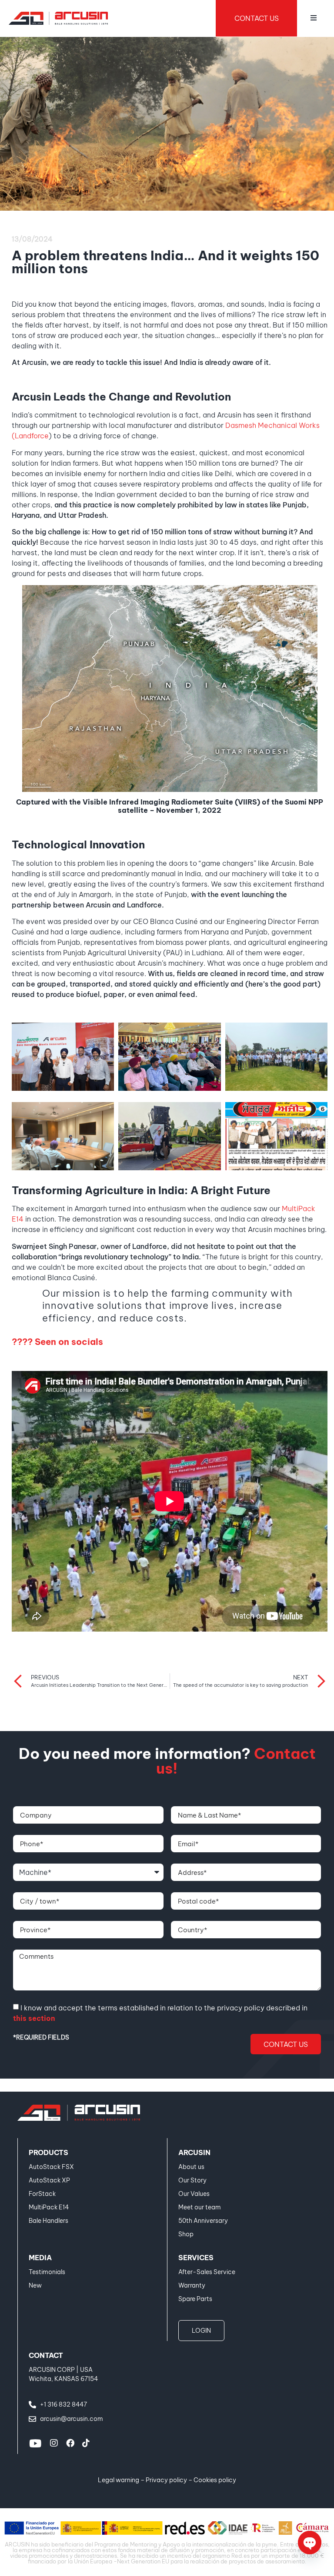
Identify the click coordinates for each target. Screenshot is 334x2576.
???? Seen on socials (57, 1342)
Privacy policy (166, 2480)
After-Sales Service (207, 2272)
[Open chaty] (310, 2543)
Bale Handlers (48, 2221)
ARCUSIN (194, 2152)
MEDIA (40, 2258)
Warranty (192, 2285)
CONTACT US (257, 18)
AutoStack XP (49, 2180)
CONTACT (46, 2355)
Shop (186, 2234)
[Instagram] (54, 2443)
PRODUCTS (48, 2152)
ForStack (42, 2194)
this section (34, 2018)
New (35, 2285)
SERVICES (196, 2258)
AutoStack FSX (51, 2167)
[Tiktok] (86, 2443)
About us (191, 2167)
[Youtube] (35, 2443)
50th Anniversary (203, 2221)
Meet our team (200, 2207)
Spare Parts (195, 2299)
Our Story (192, 2180)
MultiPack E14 (49, 2207)
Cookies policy (215, 2480)
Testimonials (47, 2272)
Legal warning (119, 2480)
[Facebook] (70, 2443)
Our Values (194, 2194)
